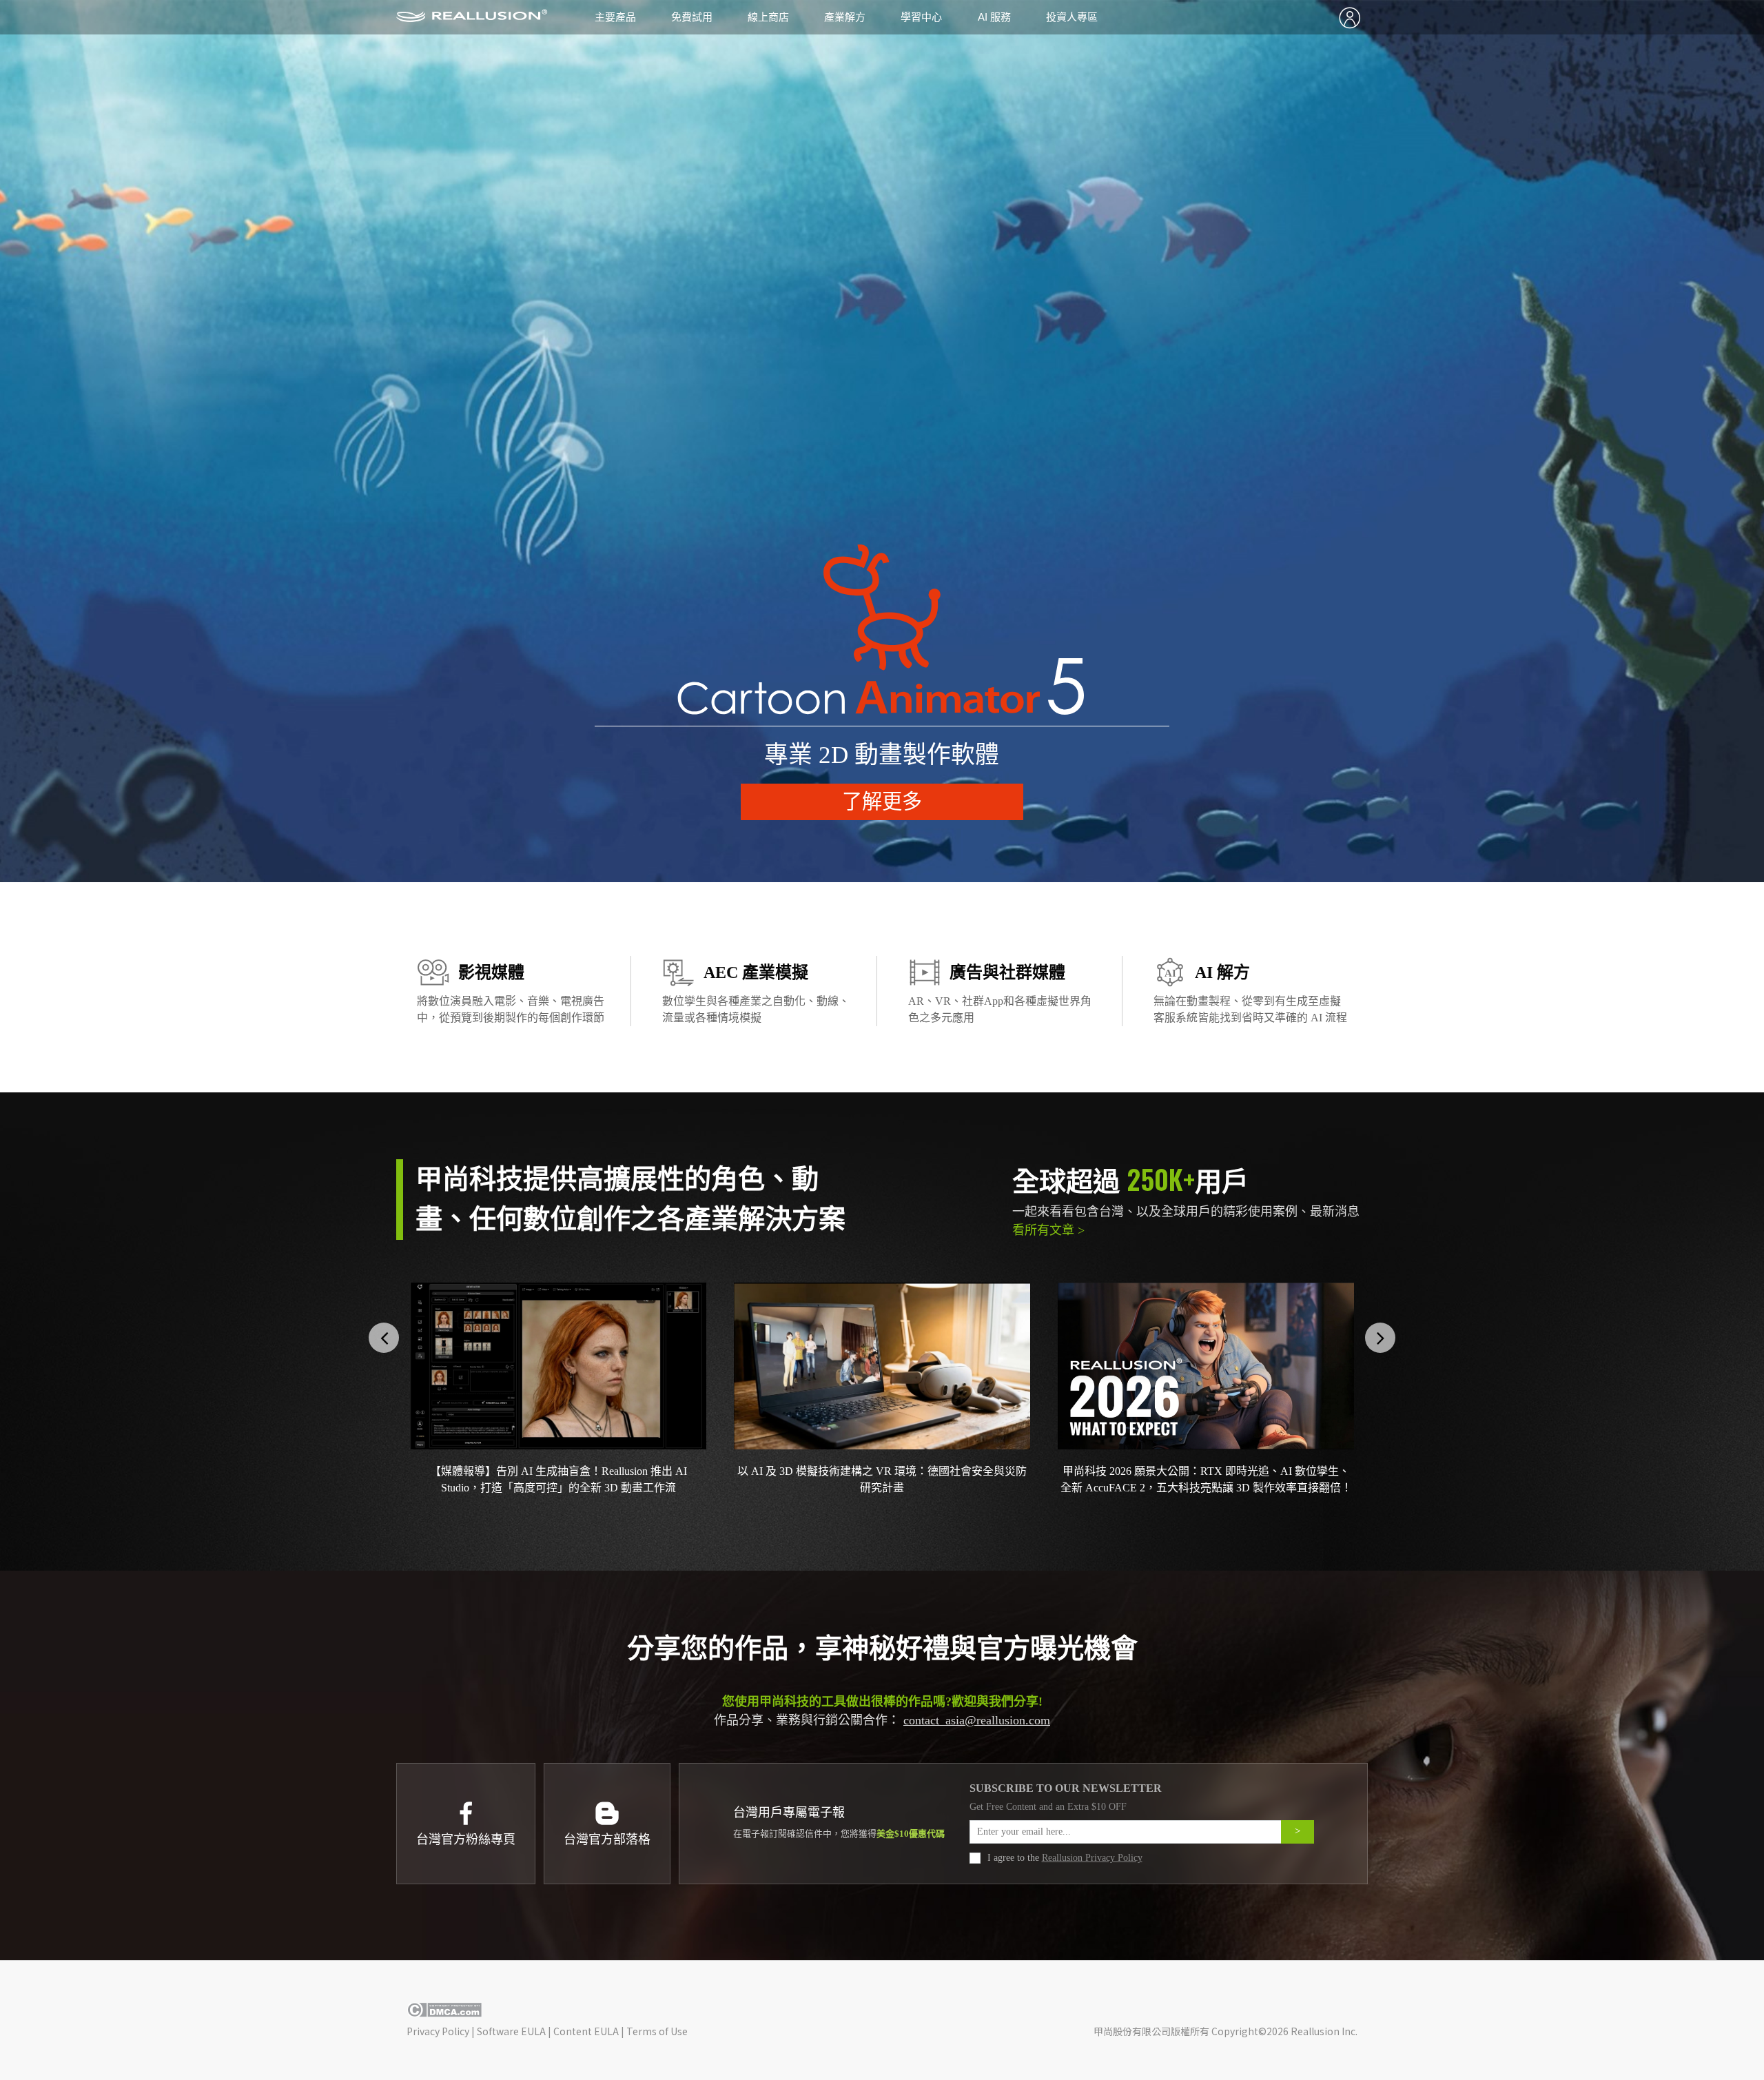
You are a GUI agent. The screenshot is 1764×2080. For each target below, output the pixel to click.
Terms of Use (657, 2031)
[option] (882, 441)
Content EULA (586, 2031)
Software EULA (511, 2031)
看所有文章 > (1048, 1230)
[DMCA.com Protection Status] (444, 2013)
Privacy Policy (438, 2031)
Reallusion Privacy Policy (1092, 1858)
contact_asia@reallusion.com (977, 1720)
